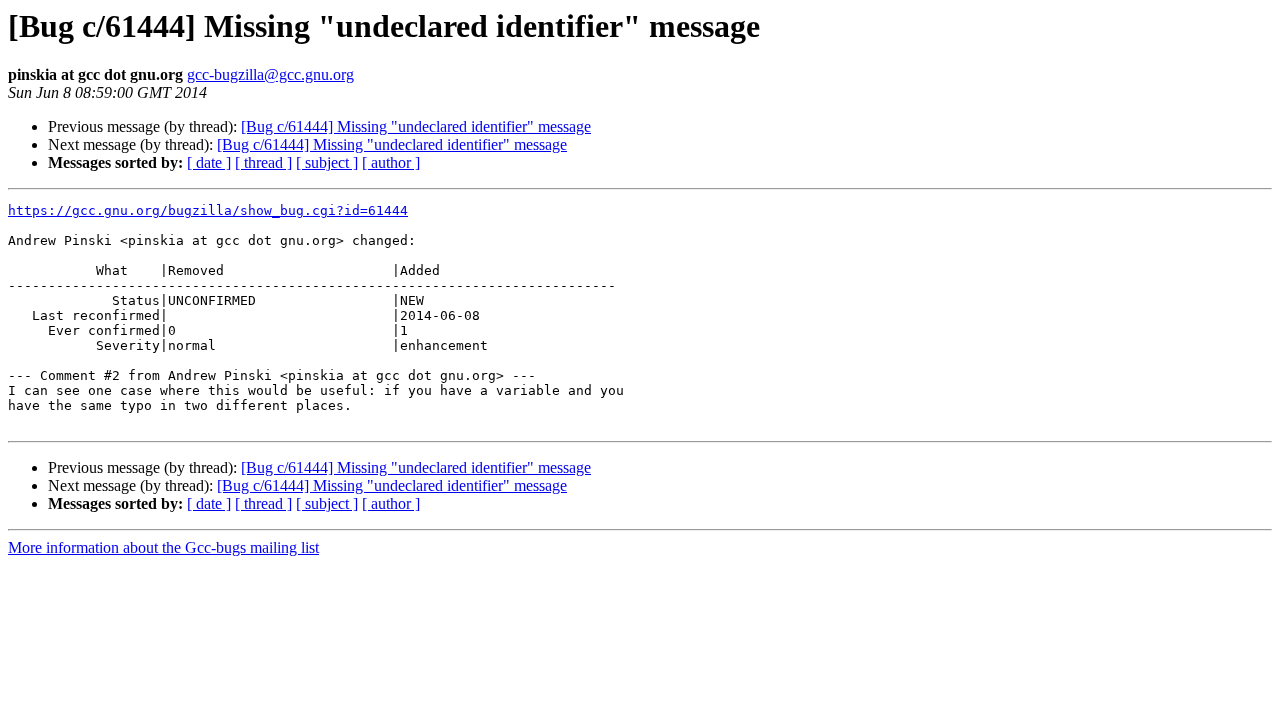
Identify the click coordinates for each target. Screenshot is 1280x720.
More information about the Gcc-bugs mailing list (163, 547)
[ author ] (391, 162)
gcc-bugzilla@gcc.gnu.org (270, 74)
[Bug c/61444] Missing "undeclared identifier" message (416, 126)
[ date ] (209, 162)
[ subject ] (327, 162)
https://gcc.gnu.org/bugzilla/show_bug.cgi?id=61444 (208, 210)
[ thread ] (263, 162)
